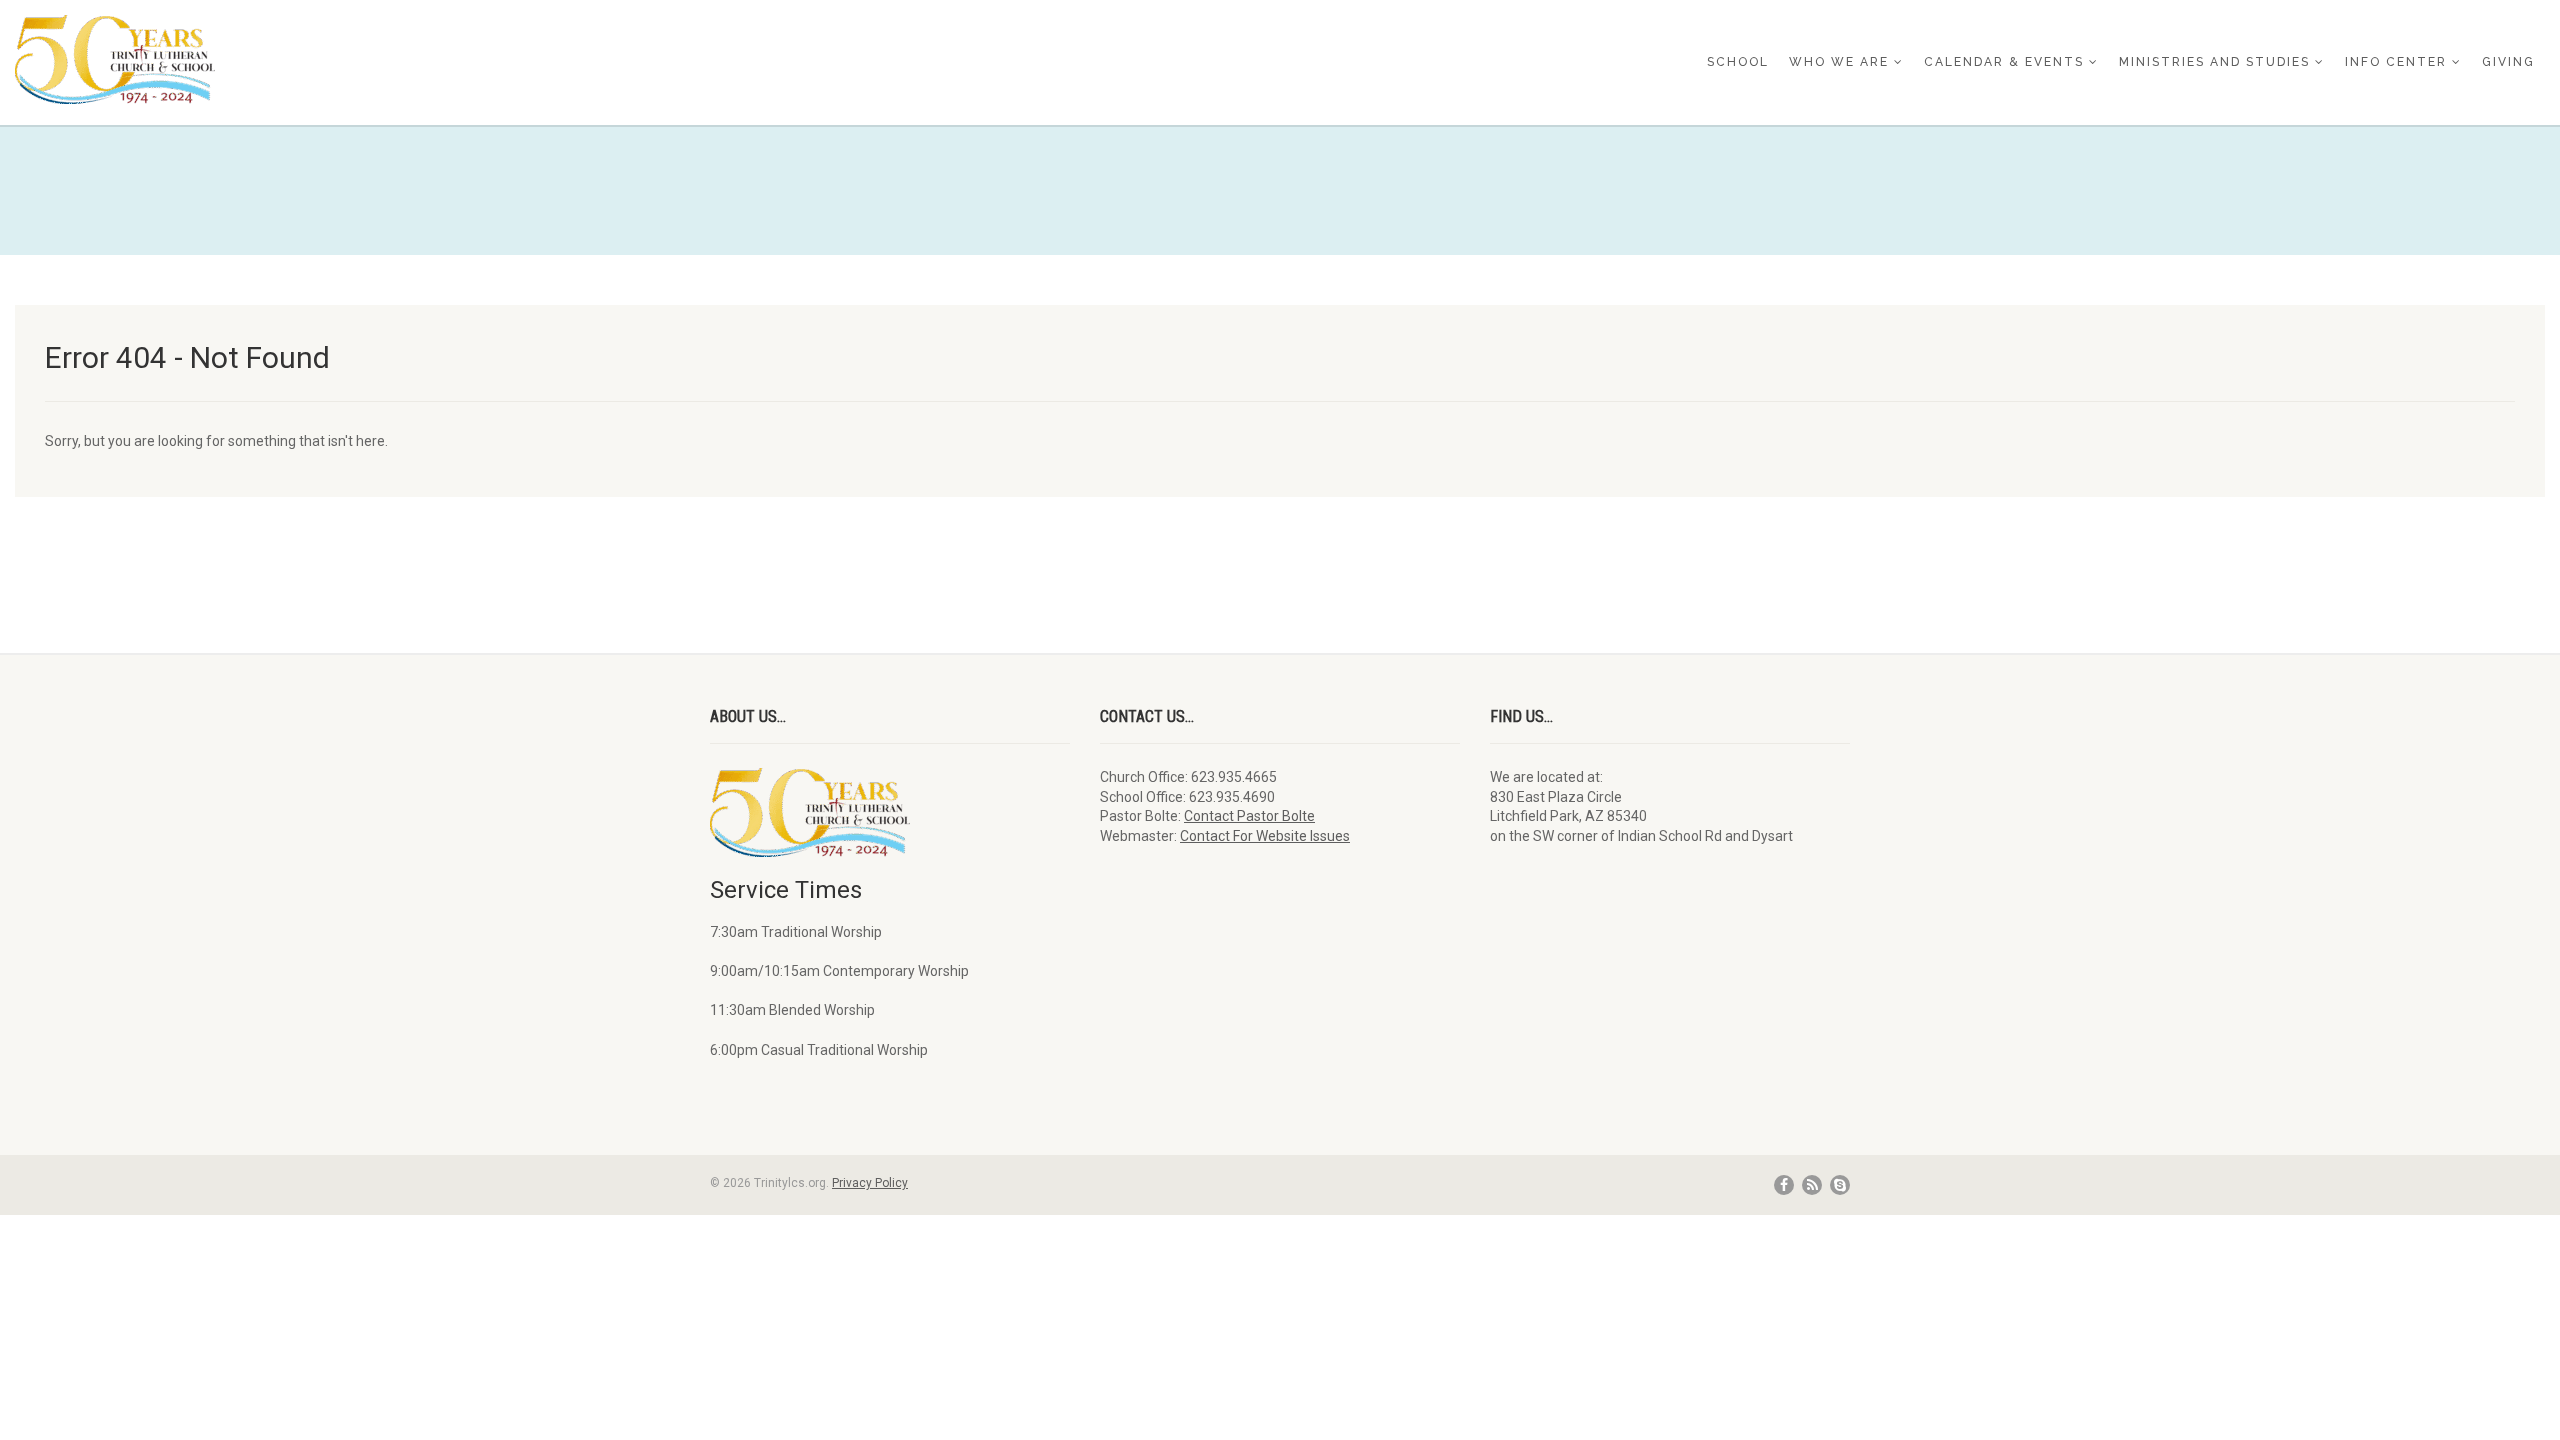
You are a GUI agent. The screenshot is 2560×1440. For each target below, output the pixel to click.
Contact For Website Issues (1265, 836)
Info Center (2396, 62)
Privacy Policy (870, 1183)
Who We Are (1839, 62)
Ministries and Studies (2214, 62)
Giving (2508, 62)
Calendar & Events (2004, 62)
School (1738, 62)
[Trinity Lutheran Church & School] (426, 59)
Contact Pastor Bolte (1249, 816)
